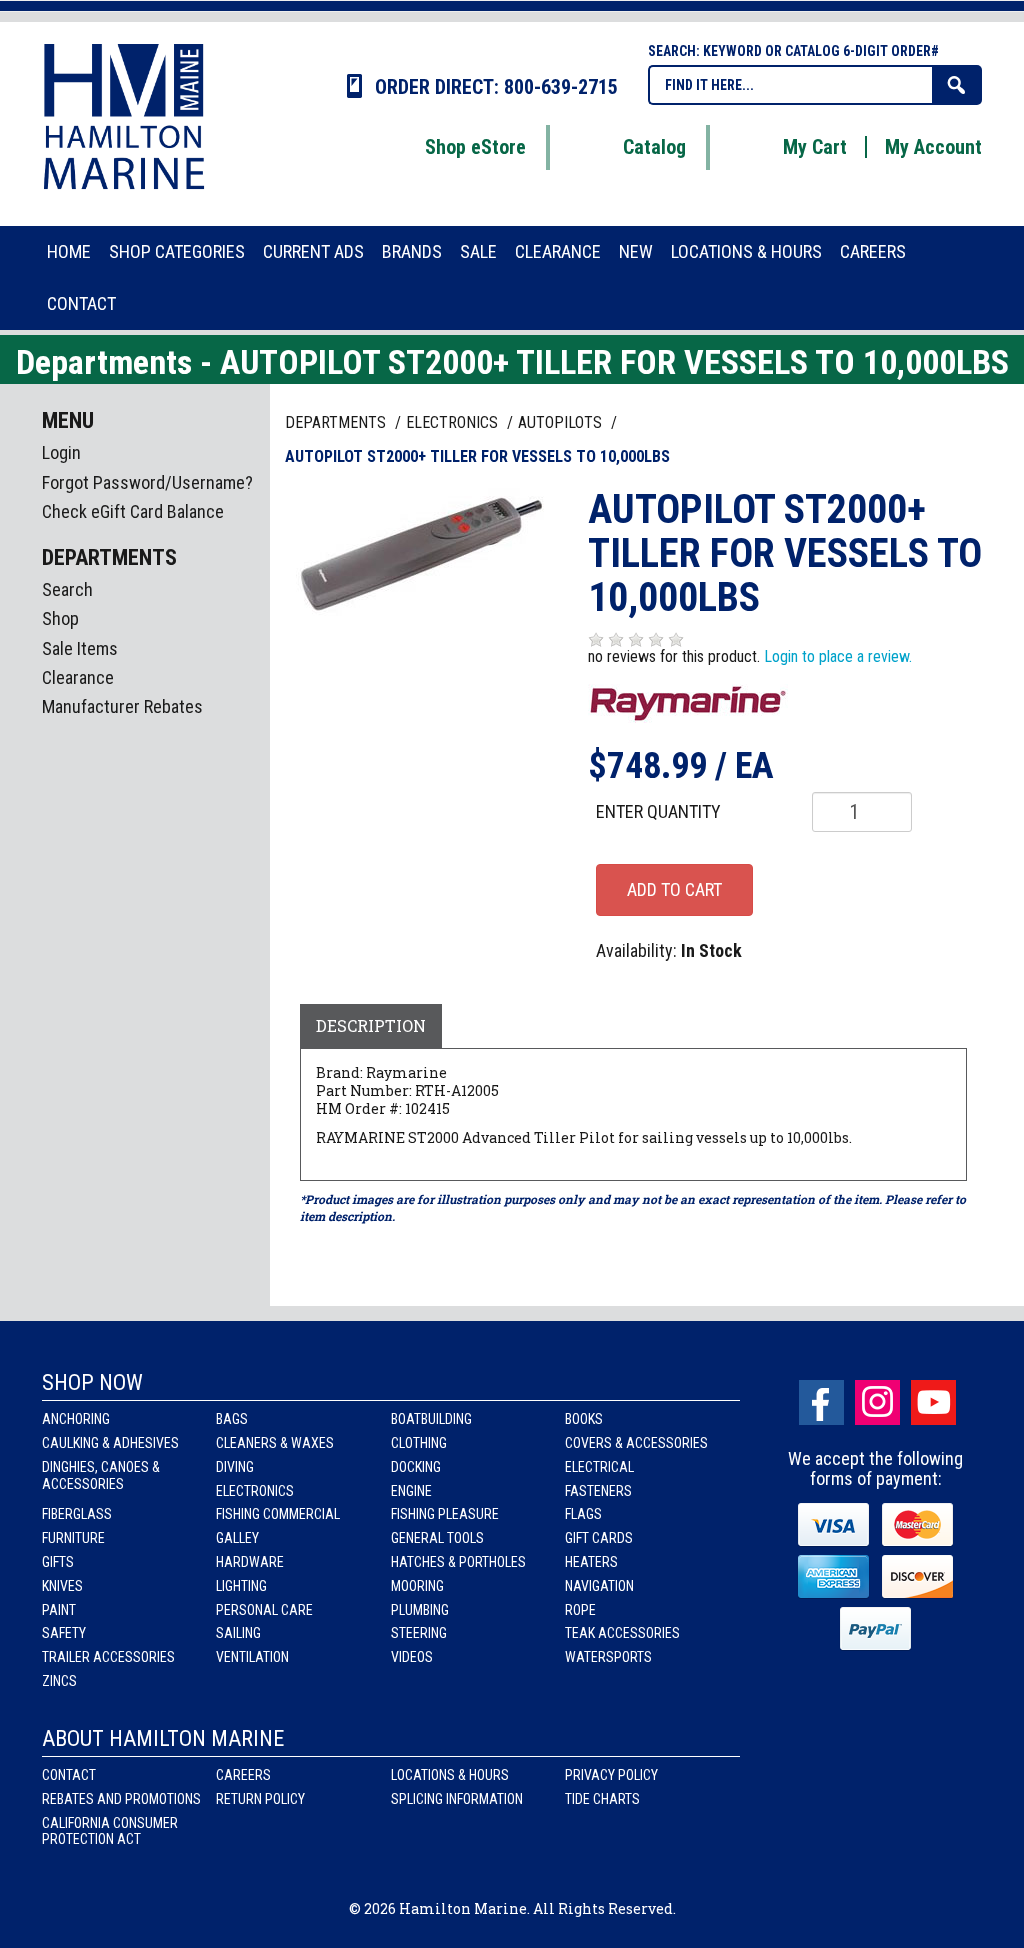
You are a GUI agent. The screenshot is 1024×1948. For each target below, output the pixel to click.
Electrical (599, 1467)
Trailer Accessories (108, 1657)
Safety (64, 1633)
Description (371, 1025)
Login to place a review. (838, 656)
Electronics (255, 1491)
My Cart (815, 147)
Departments (337, 422)
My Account (933, 147)
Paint (59, 1610)
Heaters (591, 1562)
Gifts (58, 1562)
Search (67, 589)
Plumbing (420, 1610)
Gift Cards (599, 1538)
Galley (237, 1538)
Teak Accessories (622, 1633)
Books (584, 1419)
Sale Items (80, 648)
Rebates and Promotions (121, 1799)
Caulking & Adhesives (110, 1443)
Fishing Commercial (278, 1514)
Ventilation (252, 1657)
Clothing (419, 1443)
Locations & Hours (450, 1775)
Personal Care (264, 1610)
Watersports (608, 1657)
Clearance (78, 677)
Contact (69, 1775)
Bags (232, 1419)
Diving (235, 1467)
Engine (411, 1491)
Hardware (250, 1562)
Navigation (599, 1586)
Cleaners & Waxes (275, 1443)
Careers (243, 1775)
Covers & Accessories (636, 1443)
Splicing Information (457, 1799)
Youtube (933, 1402)
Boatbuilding (431, 1419)
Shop (60, 618)
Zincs (59, 1681)
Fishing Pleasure (445, 1514)
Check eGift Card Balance (133, 511)
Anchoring (76, 1419)
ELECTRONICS (454, 422)
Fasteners (598, 1491)
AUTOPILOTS (562, 422)
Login (61, 452)
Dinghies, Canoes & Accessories (101, 1475)
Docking (416, 1467)
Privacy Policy (611, 1775)
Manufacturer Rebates (122, 706)
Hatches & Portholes (458, 1562)
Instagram (877, 1402)
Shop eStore (475, 147)
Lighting (241, 1586)
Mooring (417, 1586)
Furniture (73, 1538)
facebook (821, 1402)
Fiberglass (77, 1514)
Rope (580, 1610)
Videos (412, 1657)
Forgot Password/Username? (147, 482)
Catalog (654, 147)
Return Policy (260, 1799)
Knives (62, 1586)
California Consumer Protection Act (110, 1831)
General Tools (437, 1538)
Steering (419, 1633)
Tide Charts (602, 1799)
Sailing (238, 1633)
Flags (583, 1514)
